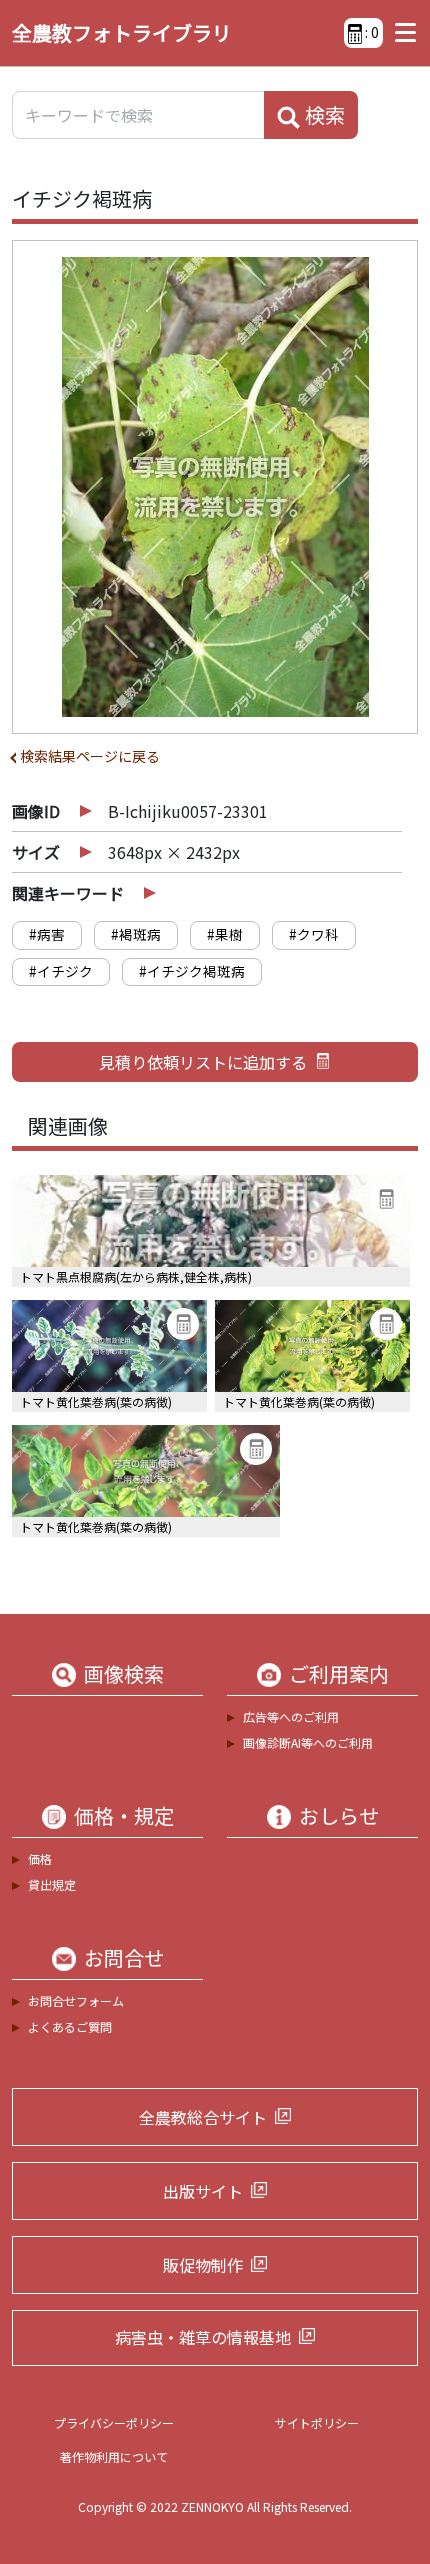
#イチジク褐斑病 (192, 971)
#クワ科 (314, 934)
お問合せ (124, 1958)
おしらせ (339, 1816)
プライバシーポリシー (114, 2422)
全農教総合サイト (203, 2117)
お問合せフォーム (76, 2000)
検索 (323, 114)
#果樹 (225, 934)
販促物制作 (203, 2265)
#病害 (47, 934)
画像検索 (124, 1674)
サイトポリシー (317, 2422)
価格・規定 (124, 1816)
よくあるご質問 (70, 2026)
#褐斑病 (136, 934)
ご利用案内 (339, 1674)
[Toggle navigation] (400, 33)
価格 (40, 1858)
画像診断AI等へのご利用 (308, 1742)
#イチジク (61, 971)
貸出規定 (52, 1884)
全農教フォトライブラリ (122, 32)
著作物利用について (114, 2456)
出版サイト (203, 2191)
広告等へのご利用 (291, 1716)
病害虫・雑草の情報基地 (203, 2337)
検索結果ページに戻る (90, 756)
